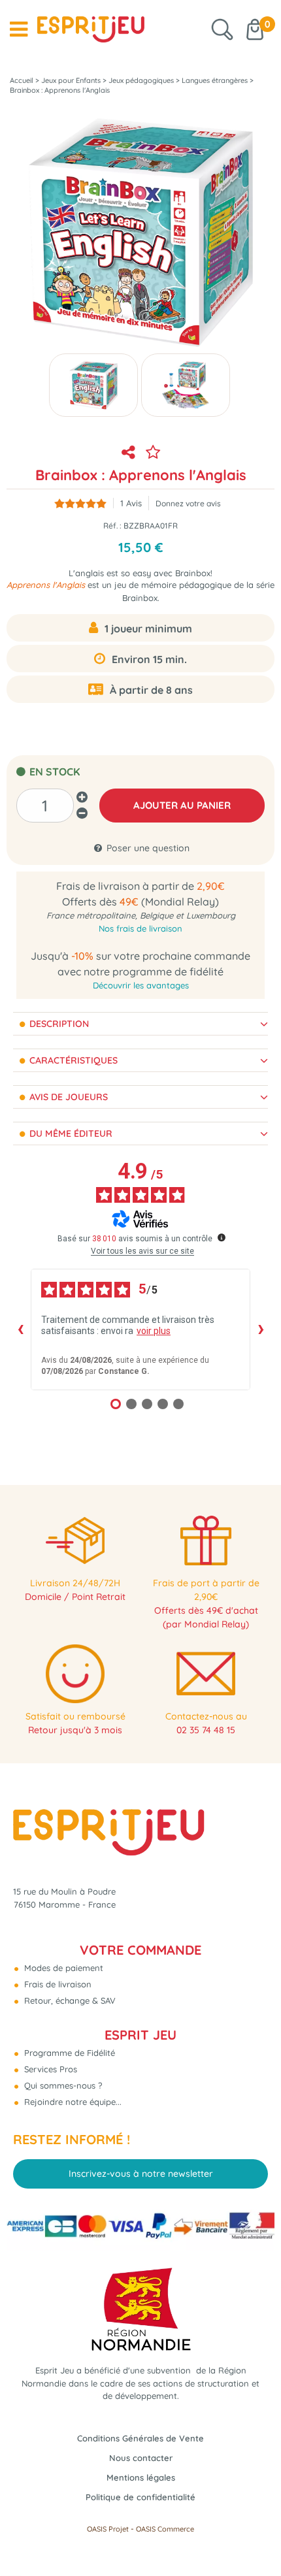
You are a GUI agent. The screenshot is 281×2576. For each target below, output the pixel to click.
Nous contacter (141, 2458)
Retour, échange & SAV (69, 2000)
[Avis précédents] (20, 1329)
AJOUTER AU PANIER (182, 805)
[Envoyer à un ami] (128, 452)
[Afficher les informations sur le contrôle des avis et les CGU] (222, 1237)
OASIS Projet (108, 2529)
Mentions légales (141, 2477)
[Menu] (19, 29)
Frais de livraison (57, 1984)
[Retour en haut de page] (255, 2537)
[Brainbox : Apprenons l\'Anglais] (93, 385)
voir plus (154, 1331)
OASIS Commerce (165, 2529)
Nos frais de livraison (140, 928)
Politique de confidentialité (140, 2497)
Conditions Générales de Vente (140, 2438)
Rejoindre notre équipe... (72, 2102)
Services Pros (49, 2069)
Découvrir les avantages (141, 985)
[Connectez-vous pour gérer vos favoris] (153, 452)
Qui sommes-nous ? (62, 2085)
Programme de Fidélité (68, 2053)
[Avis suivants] (261, 1329)
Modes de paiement (62, 1968)
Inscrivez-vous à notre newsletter (141, 2174)
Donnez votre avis (188, 503)
